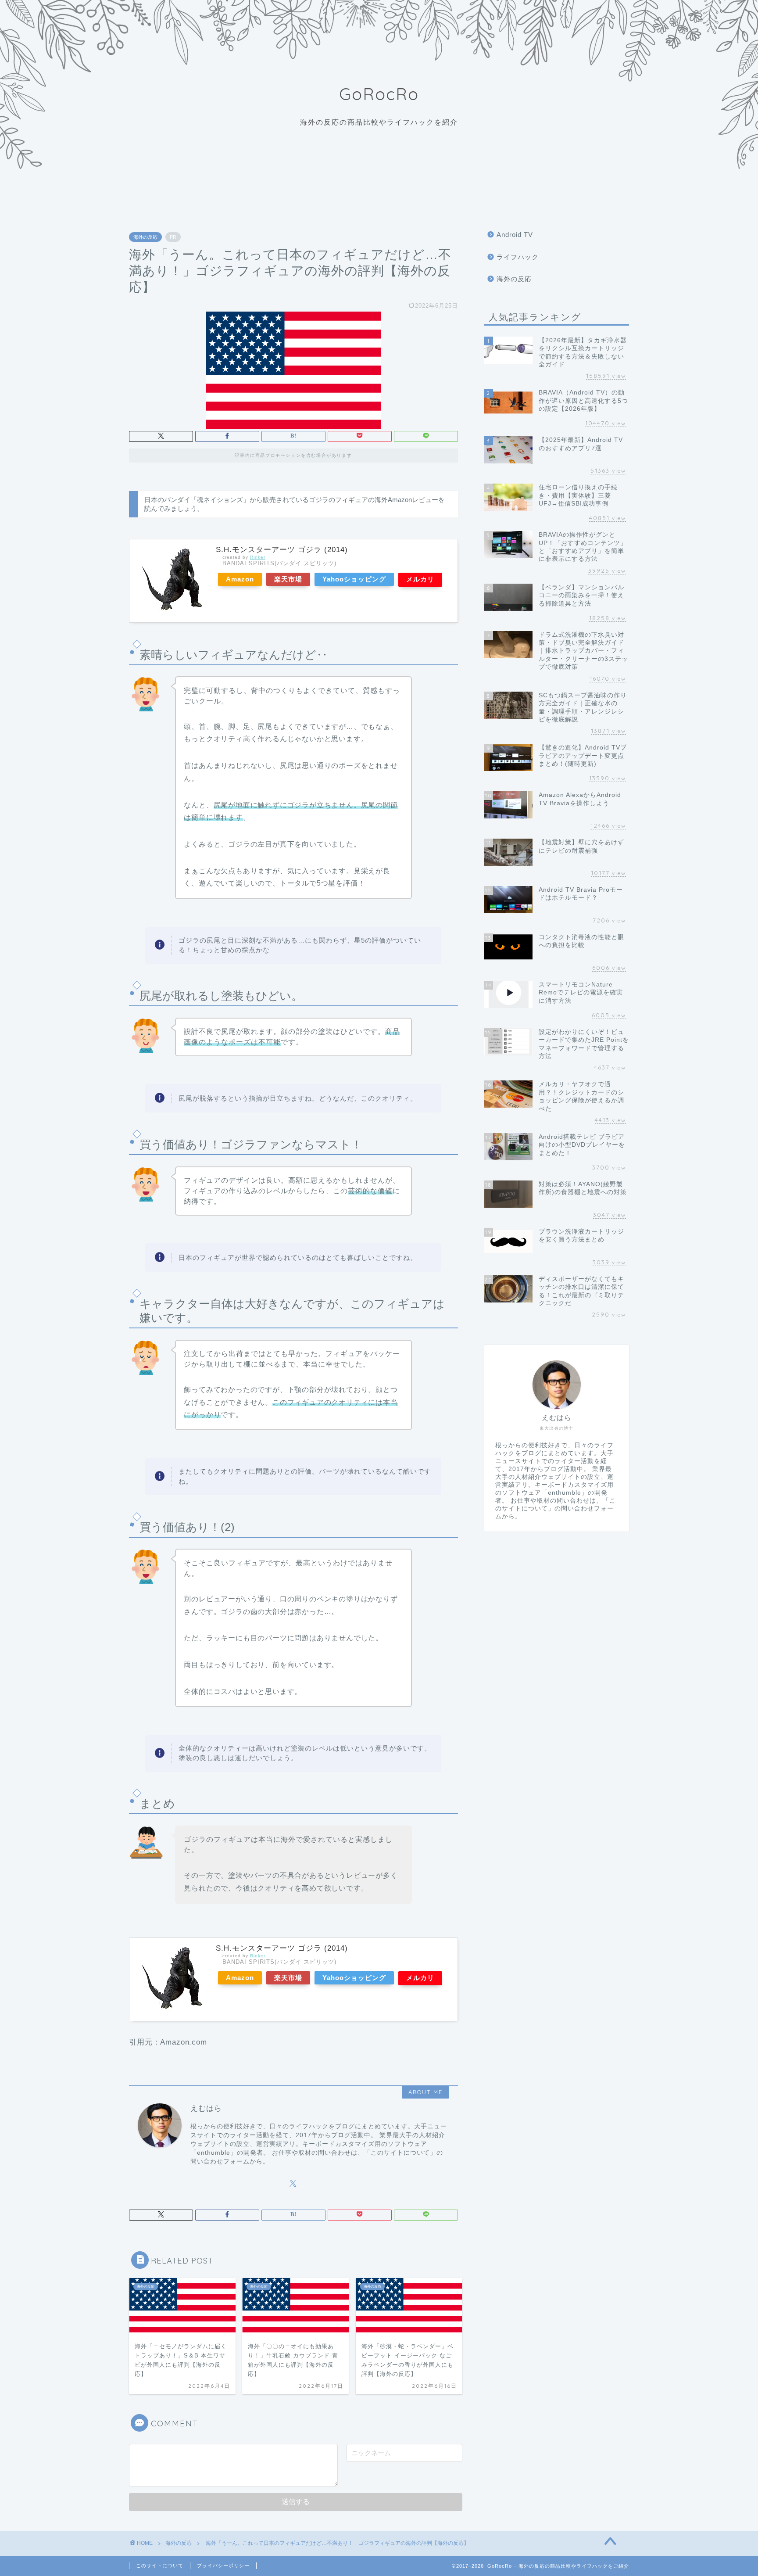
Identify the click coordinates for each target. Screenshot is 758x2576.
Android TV (515, 235)
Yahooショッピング (354, 579)
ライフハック (518, 257)
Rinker (258, 557)
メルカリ (420, 579)
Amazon (240, 579)
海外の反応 (145, 237)
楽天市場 (288, 579)
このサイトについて (160, 2565)
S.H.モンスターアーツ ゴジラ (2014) (282, 550)
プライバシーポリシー (223, 2565)
